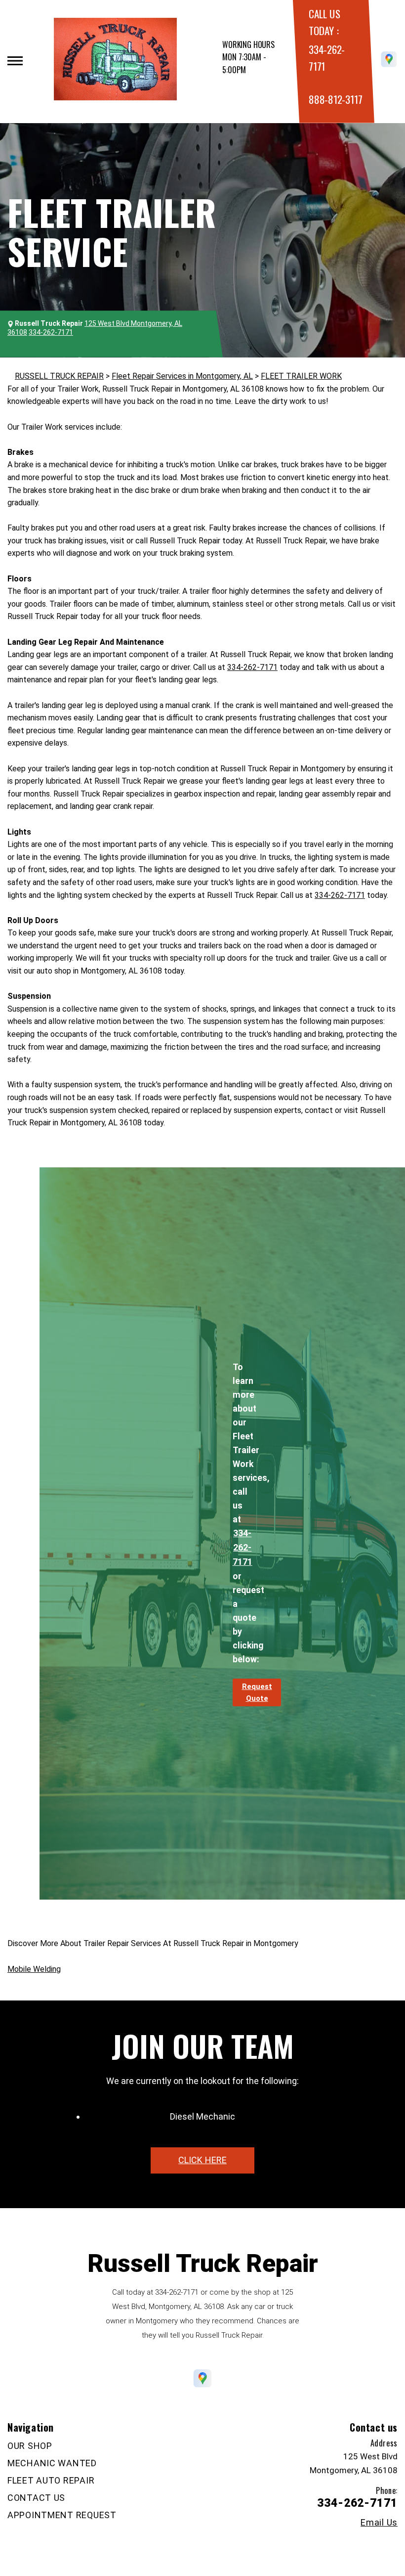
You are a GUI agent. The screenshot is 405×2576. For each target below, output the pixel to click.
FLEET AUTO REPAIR (51, 2480)
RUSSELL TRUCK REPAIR (59, 376)
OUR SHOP (30, 2446)
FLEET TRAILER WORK (301, 376)
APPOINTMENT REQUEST (62, 2515)
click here (202, 2160)
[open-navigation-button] (15, 61)
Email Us (379, 2523)
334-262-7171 (252, 667)
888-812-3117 (335, 99)
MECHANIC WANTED (52, 2463)
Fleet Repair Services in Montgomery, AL (182, 376)
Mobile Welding (34, 1969)
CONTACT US (36, 2498)
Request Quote (257, 1692)
